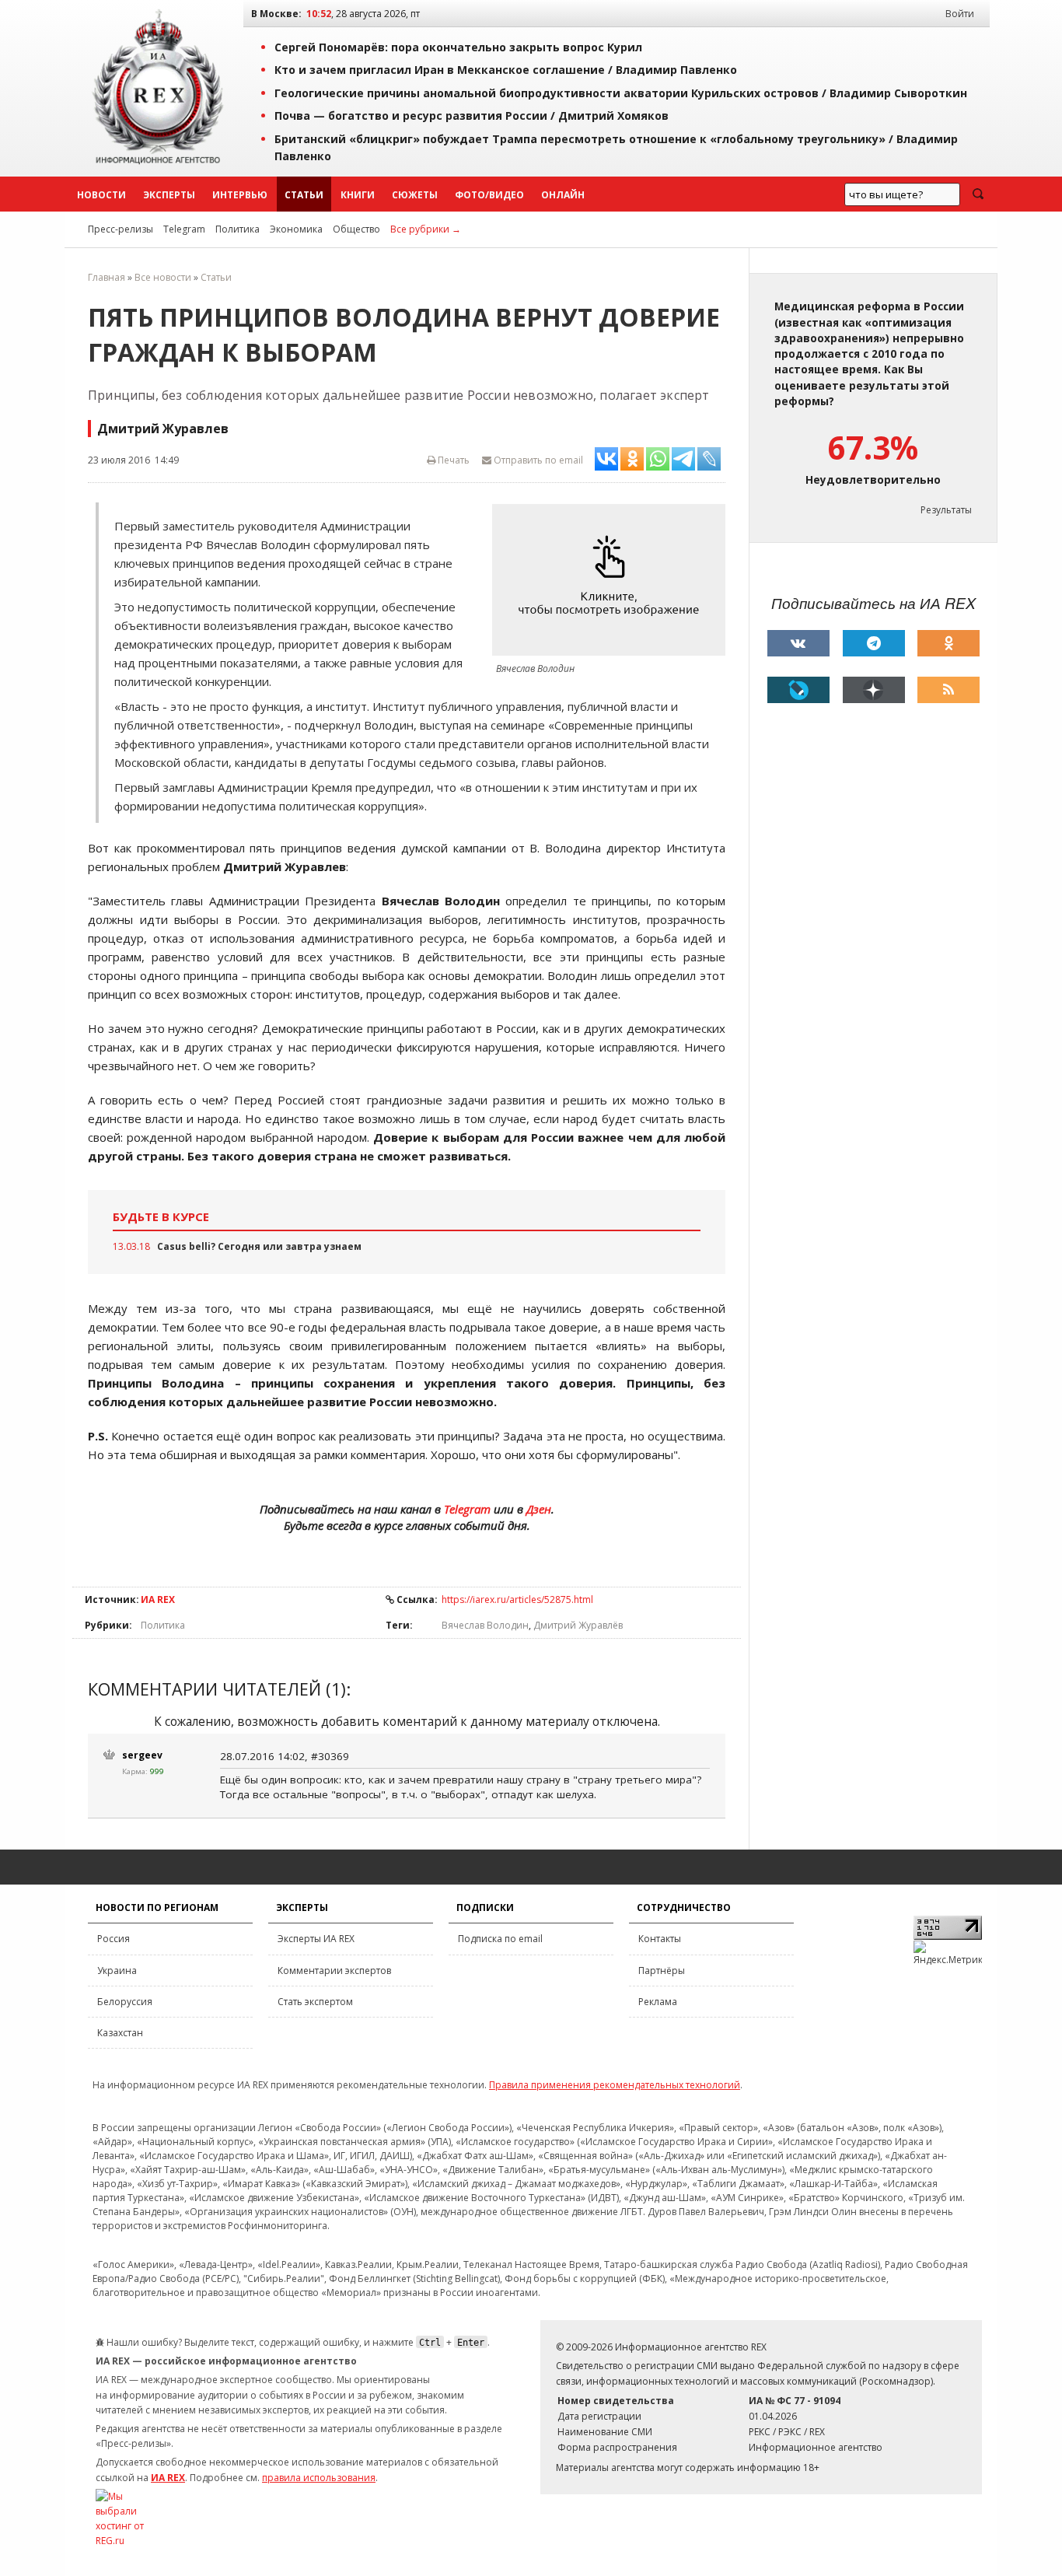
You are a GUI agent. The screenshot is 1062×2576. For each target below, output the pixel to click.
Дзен (539, 1509)
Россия (114, 1939)
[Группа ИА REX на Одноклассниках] (948, 643)
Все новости (163, 277)
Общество (356, 229)
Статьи (304, 195)
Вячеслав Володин (485, 1625)
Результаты (946, 510)
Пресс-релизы (121, 229)
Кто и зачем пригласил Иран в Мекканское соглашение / (506, 70)
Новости (101, 195)
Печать (452, 460)
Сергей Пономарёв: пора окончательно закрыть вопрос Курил (458, 47)
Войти (960, 14)
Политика (238, 229)
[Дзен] (874, 690)
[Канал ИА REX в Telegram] (874, 643)
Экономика (296, 229)
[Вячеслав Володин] (613, 580)
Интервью (240, 195)
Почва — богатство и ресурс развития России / (472, 115)
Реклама (658, 2002)
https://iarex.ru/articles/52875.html (517, 1599)
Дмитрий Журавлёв (578, 1625)
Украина (117, 1970)
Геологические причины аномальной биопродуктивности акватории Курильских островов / (621, 93)
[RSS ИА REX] (948, 690)
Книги (358, 195)
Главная (107, 277)
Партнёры (662, 1970)
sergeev (142, 1755)
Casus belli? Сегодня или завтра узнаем (259, 1246)
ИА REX (158, 1599)
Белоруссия (125, 2002)
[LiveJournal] (798, 690)
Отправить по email (537, 460)
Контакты (660, 1939)
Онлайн (563, 195)
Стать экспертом (315, 2002)
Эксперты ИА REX (316, 1939)
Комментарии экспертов (334, 1970)
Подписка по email (500, 1939)
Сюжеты (415, 195)
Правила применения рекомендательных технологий (615, 2085)
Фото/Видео (489, 195)
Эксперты (169, 195)
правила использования (319, 2478)
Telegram (184, 229)
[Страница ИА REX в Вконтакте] (798, 643)
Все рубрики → (426, 229)
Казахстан (120, 2033)
